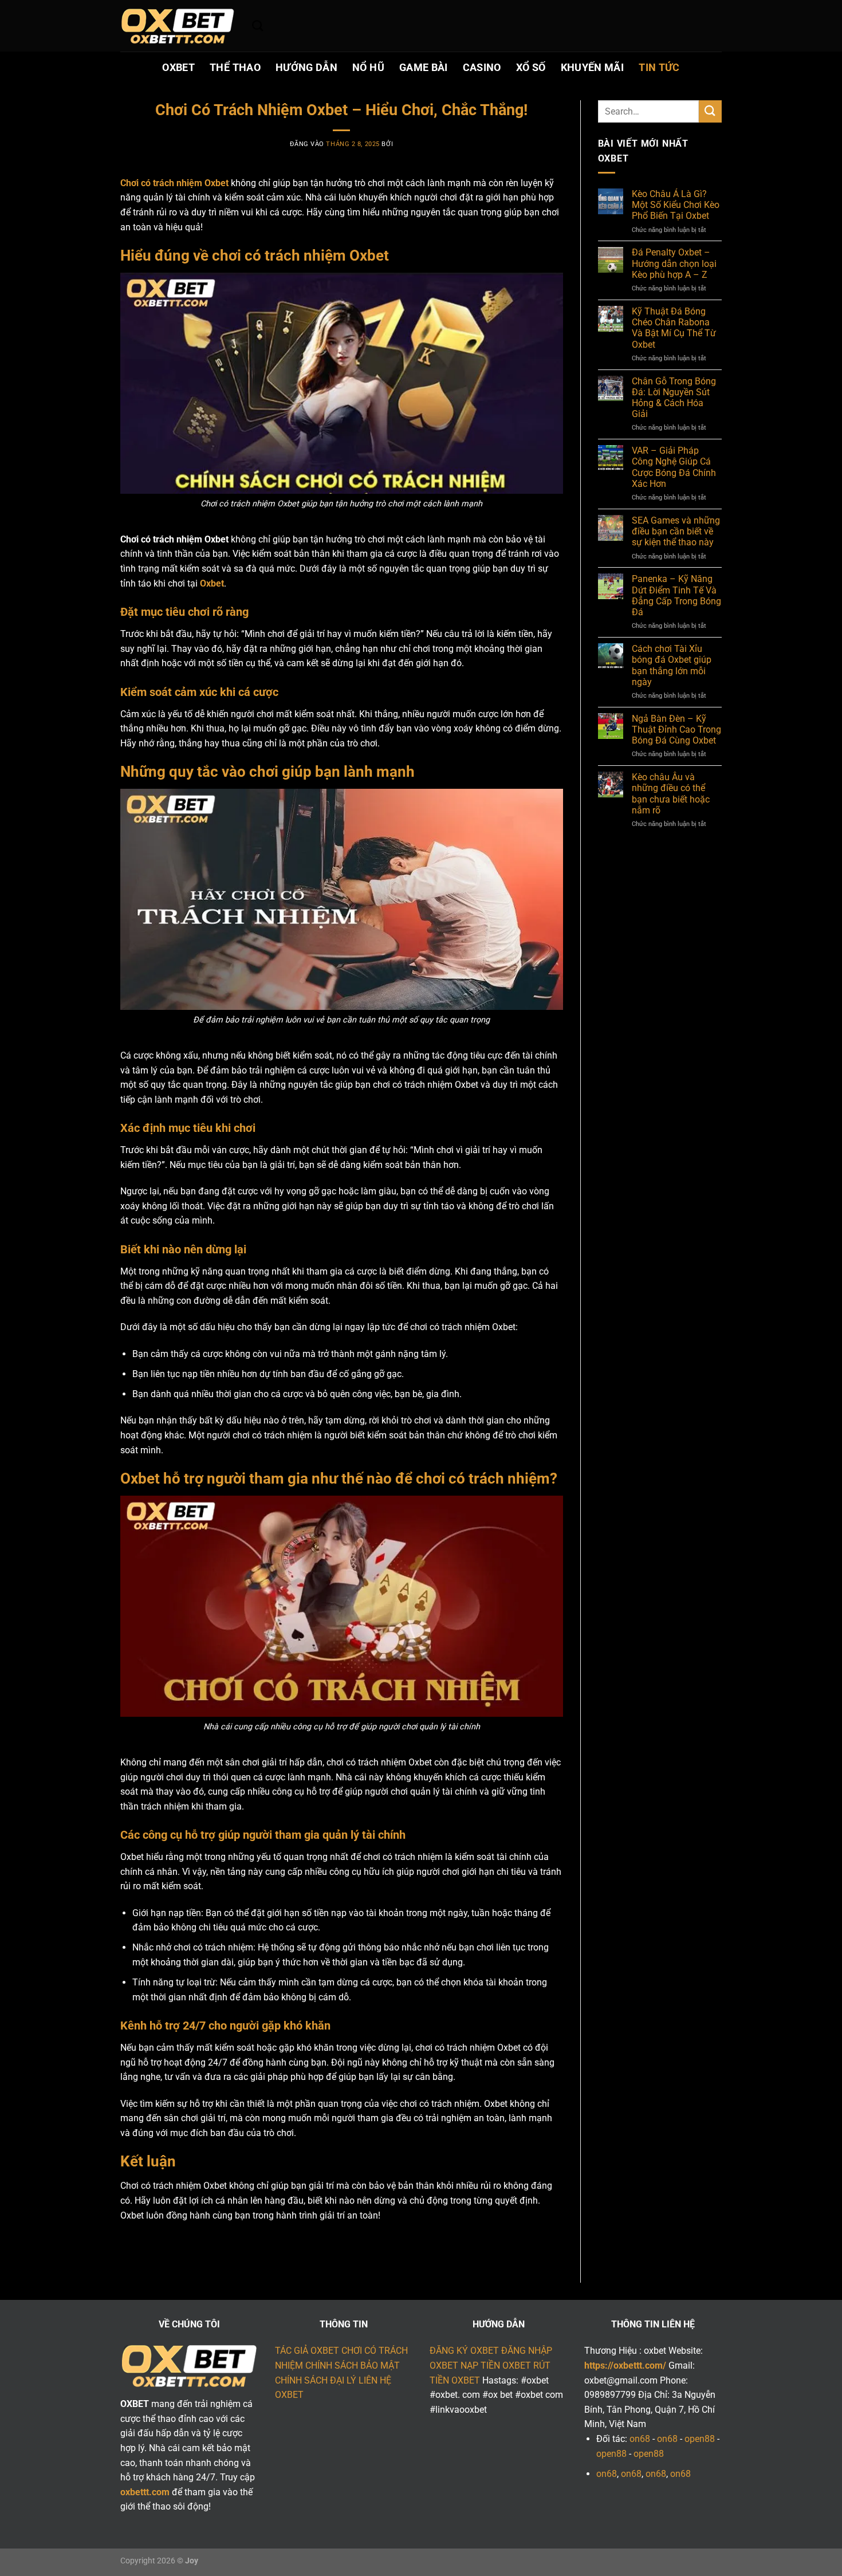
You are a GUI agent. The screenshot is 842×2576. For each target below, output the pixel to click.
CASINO (482, 68)
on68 (640, 2439)
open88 (700, 2439)
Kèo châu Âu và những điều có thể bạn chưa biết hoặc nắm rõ (671, 794)
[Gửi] (710, 111)
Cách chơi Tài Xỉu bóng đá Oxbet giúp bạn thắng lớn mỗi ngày (672, 665)
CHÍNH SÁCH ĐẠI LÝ (316, 2380)
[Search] (257, 25)
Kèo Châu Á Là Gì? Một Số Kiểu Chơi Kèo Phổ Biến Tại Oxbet (676, 205)
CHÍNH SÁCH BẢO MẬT (353, 2365)
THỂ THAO (235, 68)
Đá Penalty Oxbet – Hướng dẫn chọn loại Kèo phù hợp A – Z (674, 263)
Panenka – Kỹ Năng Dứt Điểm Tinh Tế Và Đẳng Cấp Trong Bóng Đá (676, 595)
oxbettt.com (145, 2492)
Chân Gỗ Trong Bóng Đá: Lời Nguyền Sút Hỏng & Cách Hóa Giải (674, 398)
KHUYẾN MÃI (593, 68)
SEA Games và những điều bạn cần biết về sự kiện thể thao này (676, 531)
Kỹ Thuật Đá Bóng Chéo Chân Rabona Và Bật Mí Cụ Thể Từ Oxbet (674, 328)
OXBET (178, 68)
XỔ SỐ (531, 68)
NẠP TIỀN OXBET (496, 2365)
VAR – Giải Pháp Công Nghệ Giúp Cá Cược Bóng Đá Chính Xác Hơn (674, 467)
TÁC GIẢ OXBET (307, 2351)
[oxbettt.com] (178, 26)
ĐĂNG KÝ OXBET (464, 2351)
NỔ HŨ (368, 68)
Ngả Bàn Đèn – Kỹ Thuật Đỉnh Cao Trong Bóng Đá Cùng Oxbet (676, 729)
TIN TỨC (659, 68)
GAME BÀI (424, 68)
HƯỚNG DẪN (306, 68)
